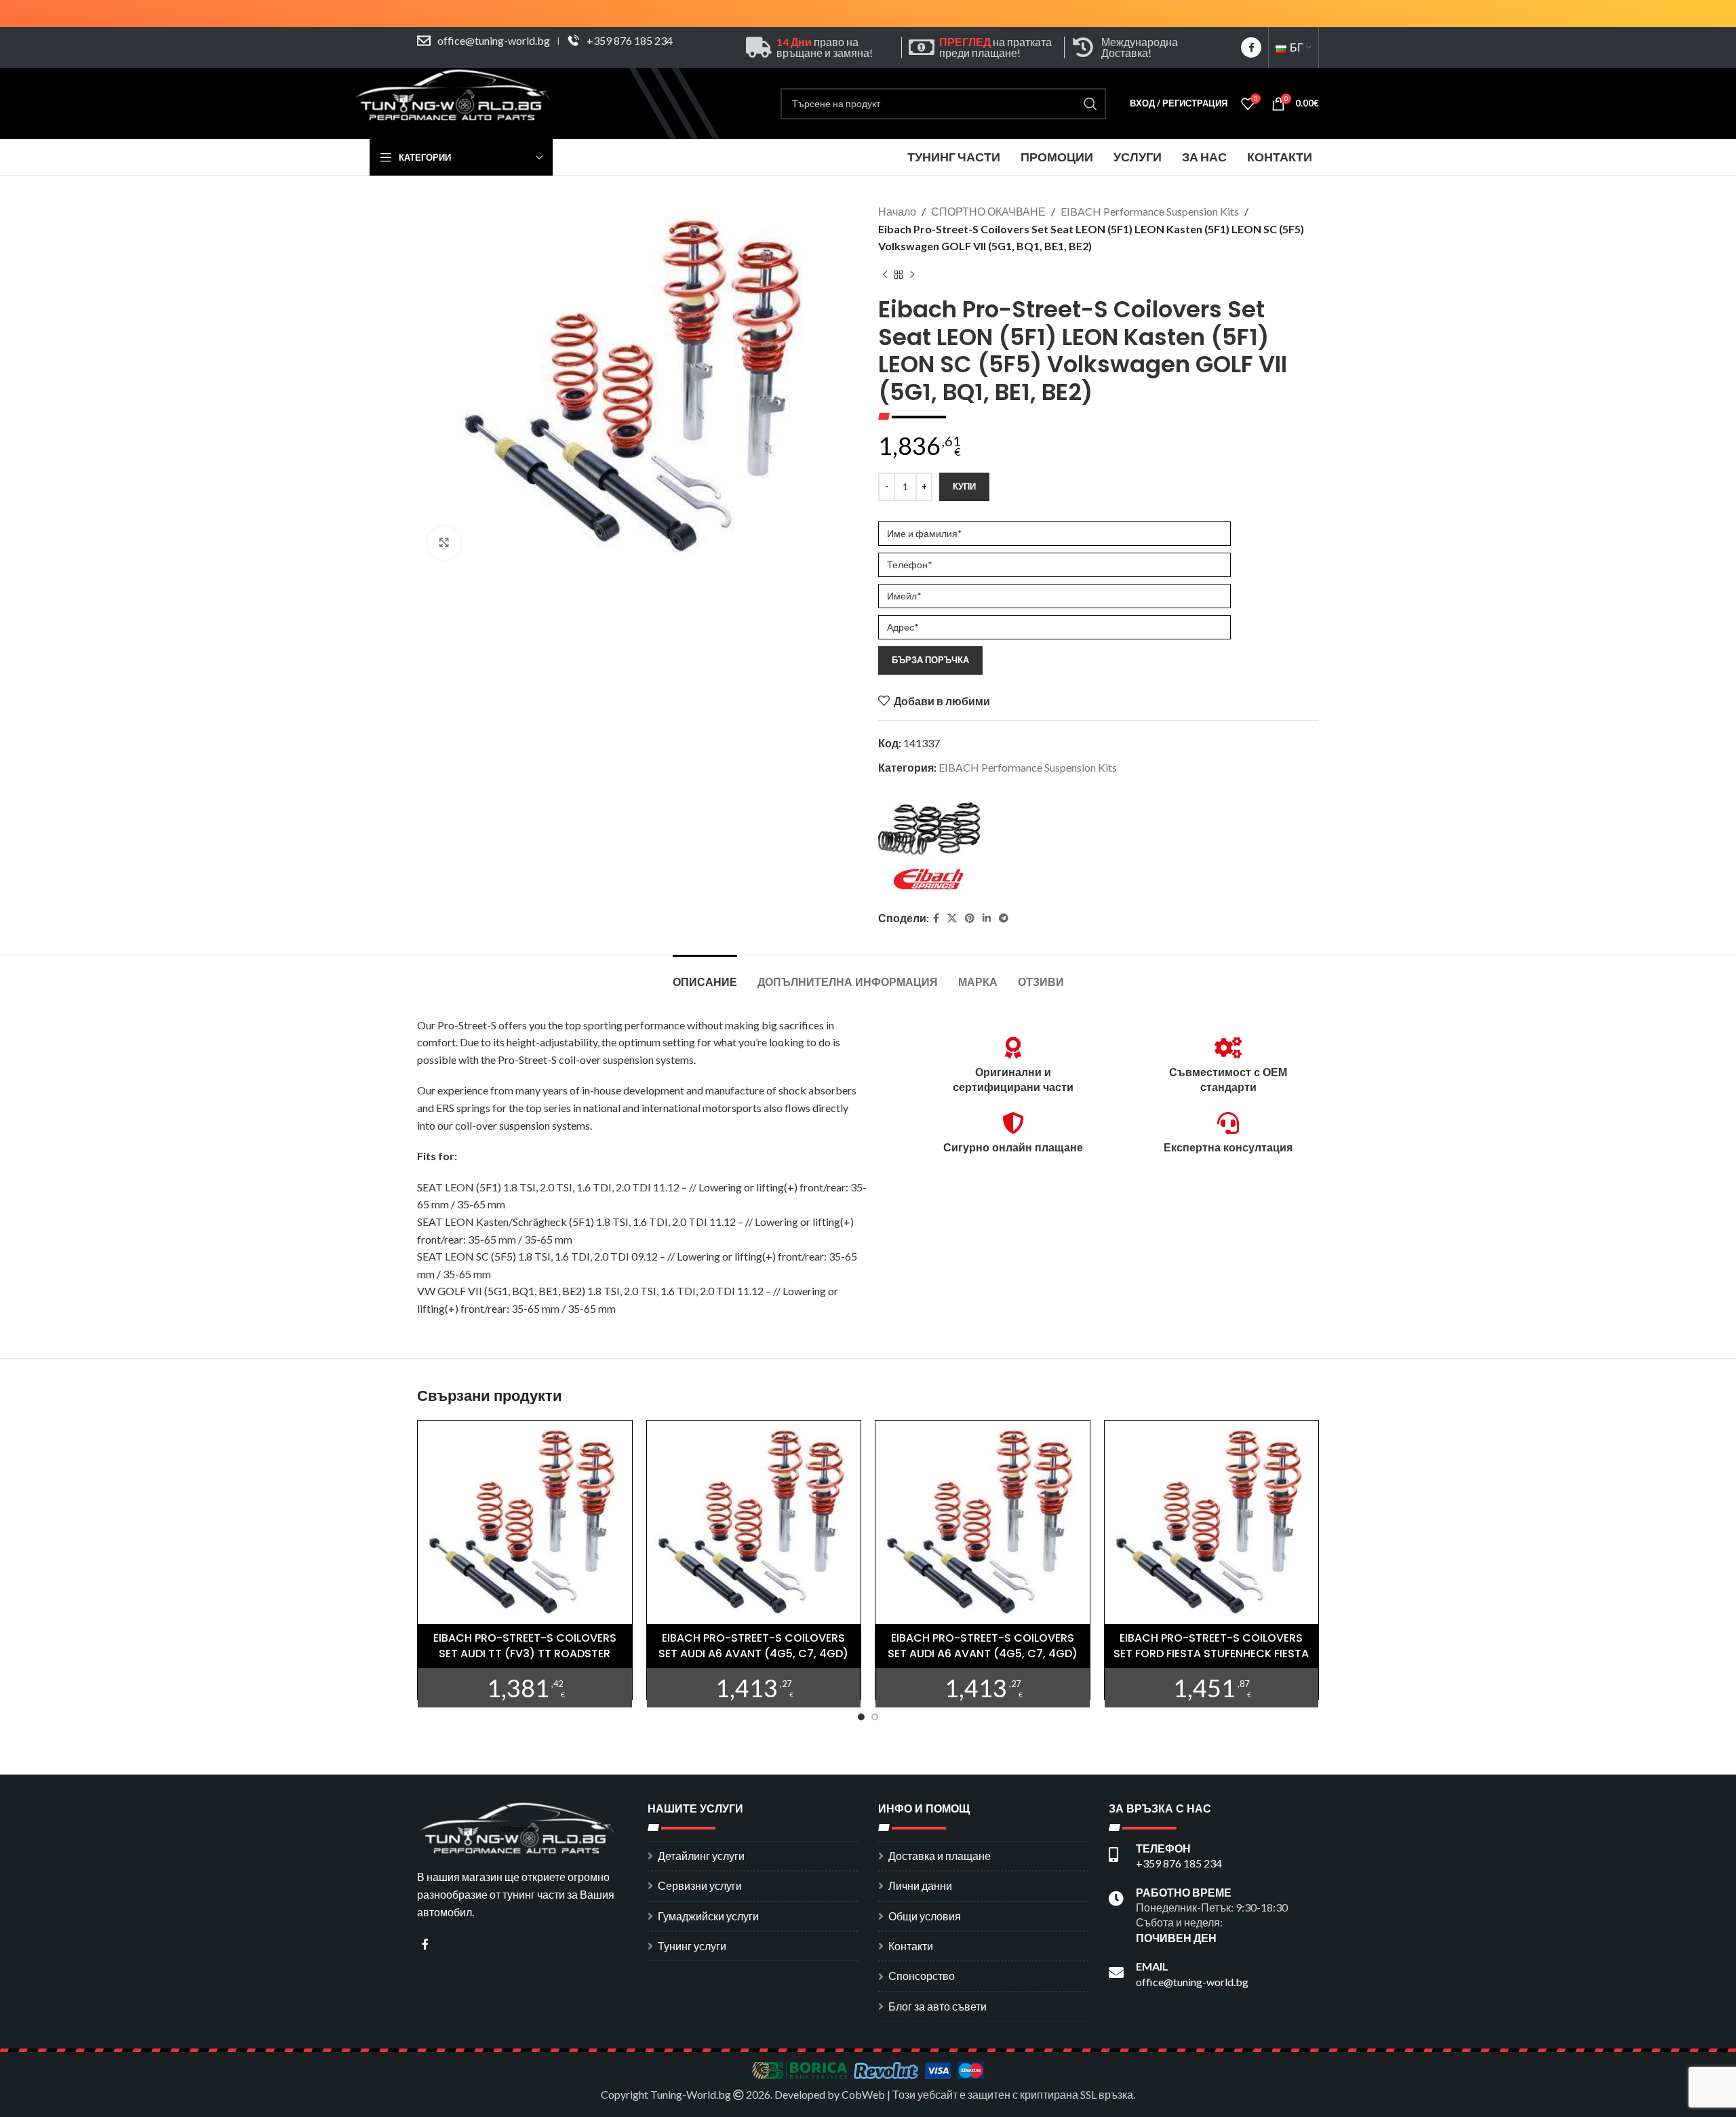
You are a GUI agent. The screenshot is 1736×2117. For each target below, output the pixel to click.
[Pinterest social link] (970, 918)
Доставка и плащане (940, 1856)
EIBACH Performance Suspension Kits (1150, 211)
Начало (897, 211)
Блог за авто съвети (938, 2006)
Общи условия (925, 1916)
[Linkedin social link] (987, 918)
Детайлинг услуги (701, 1856)
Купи (964, 486)
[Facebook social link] (1251, 47)
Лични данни (920, 1885)
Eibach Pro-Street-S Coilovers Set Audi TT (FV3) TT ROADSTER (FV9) (525, 1653)
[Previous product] (885, 275)
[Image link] (519, 1826)
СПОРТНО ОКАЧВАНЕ (988, 211)
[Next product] (912, 275)
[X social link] (952, 918)
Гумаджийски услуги (708, 1916)
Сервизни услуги (700, 1885)
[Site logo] (454, 102)
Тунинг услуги (692, 1946)
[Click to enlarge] (444, 543)
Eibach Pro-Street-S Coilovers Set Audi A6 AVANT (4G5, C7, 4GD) (753, 1645)
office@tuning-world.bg (494, 40)
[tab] (705, 975)
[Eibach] (929, 845)
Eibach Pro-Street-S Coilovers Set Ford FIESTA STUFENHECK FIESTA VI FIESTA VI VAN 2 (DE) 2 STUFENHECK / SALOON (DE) (1211, 1661)
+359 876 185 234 (630, 40)
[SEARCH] (1090, 104)
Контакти (911, 1946)
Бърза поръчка (930, 660)
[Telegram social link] (1004, 918)
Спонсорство (922, 1976)
